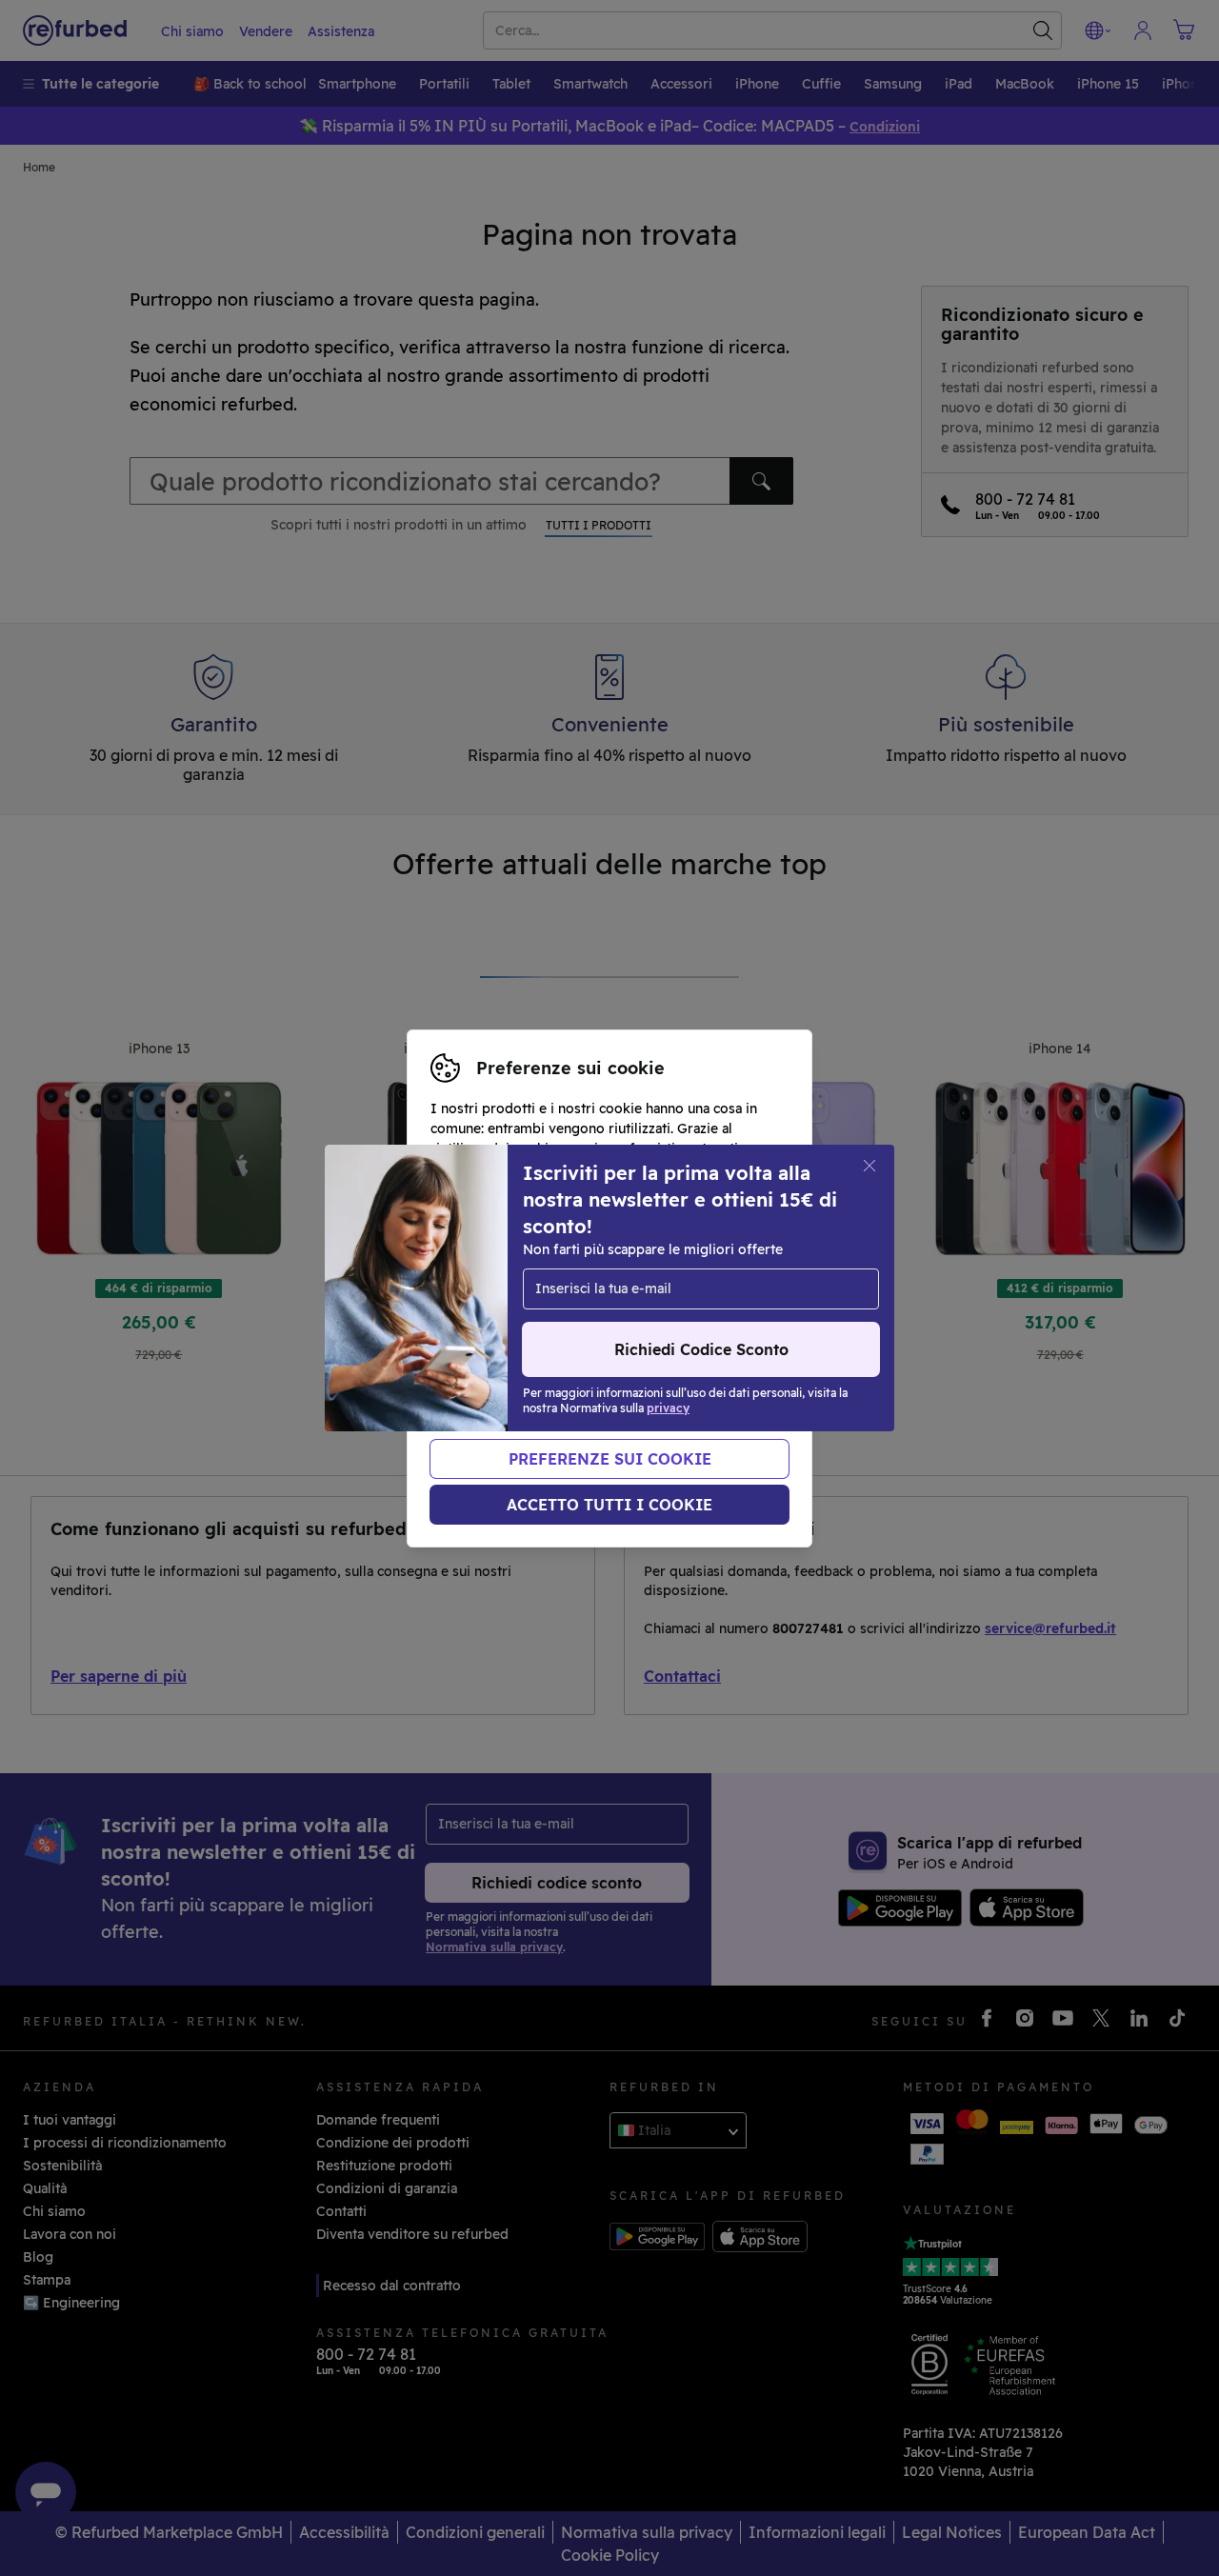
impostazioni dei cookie (509, 1288)
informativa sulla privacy (557, 1308)
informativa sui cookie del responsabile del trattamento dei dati (572, 1338)
